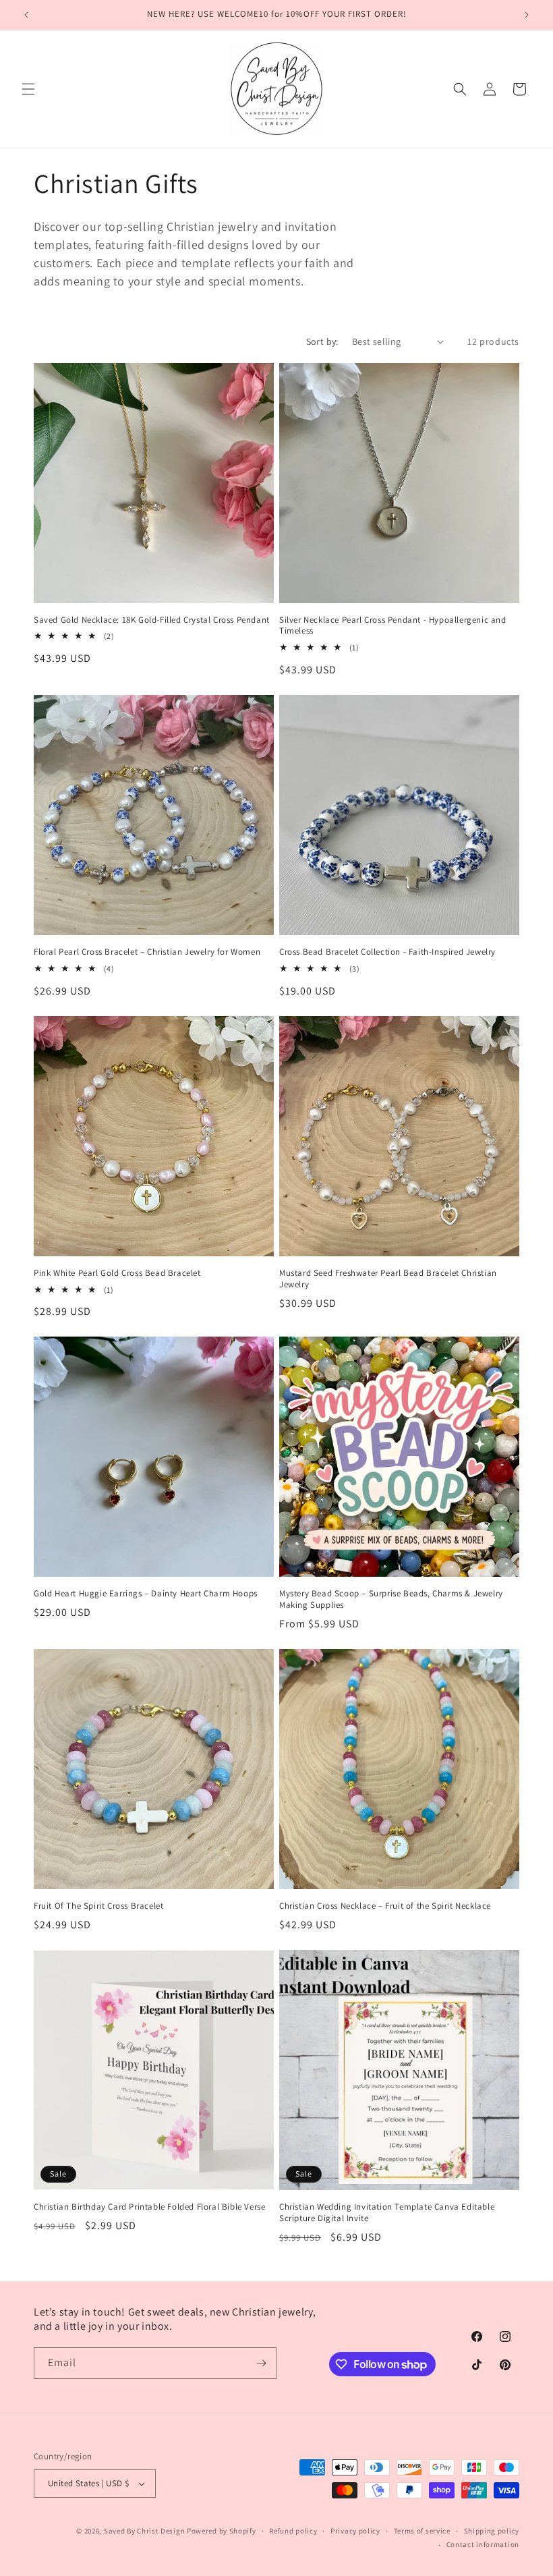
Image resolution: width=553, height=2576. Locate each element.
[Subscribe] (261, 2363)
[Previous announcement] (26, 15)
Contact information (483, 2544)
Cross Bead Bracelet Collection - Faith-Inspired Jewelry (387, 952)
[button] (28, 89)
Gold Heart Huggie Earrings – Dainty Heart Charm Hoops (146, 1594)
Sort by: (322, 341)
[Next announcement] (527, 15)
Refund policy (293, 2531)
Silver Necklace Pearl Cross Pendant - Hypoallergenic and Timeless (393, 626)
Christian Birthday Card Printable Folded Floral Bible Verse (149, 2207)
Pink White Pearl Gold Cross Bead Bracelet (117, 1273)
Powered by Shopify (222, 2531)
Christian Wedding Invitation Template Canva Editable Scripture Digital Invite (387, 2213)
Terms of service (422, 2531)
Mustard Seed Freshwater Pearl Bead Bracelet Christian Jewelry (388, 1279)
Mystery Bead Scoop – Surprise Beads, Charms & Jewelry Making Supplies (391, 1599)
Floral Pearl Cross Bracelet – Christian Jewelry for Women (147, 952)
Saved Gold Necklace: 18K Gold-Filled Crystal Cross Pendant (152, 620)
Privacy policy (355, 2531)
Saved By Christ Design (145, 2531)
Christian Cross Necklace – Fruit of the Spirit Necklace (385, 1906)
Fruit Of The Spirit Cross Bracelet (98, 1906)
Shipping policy (492, 2531)
